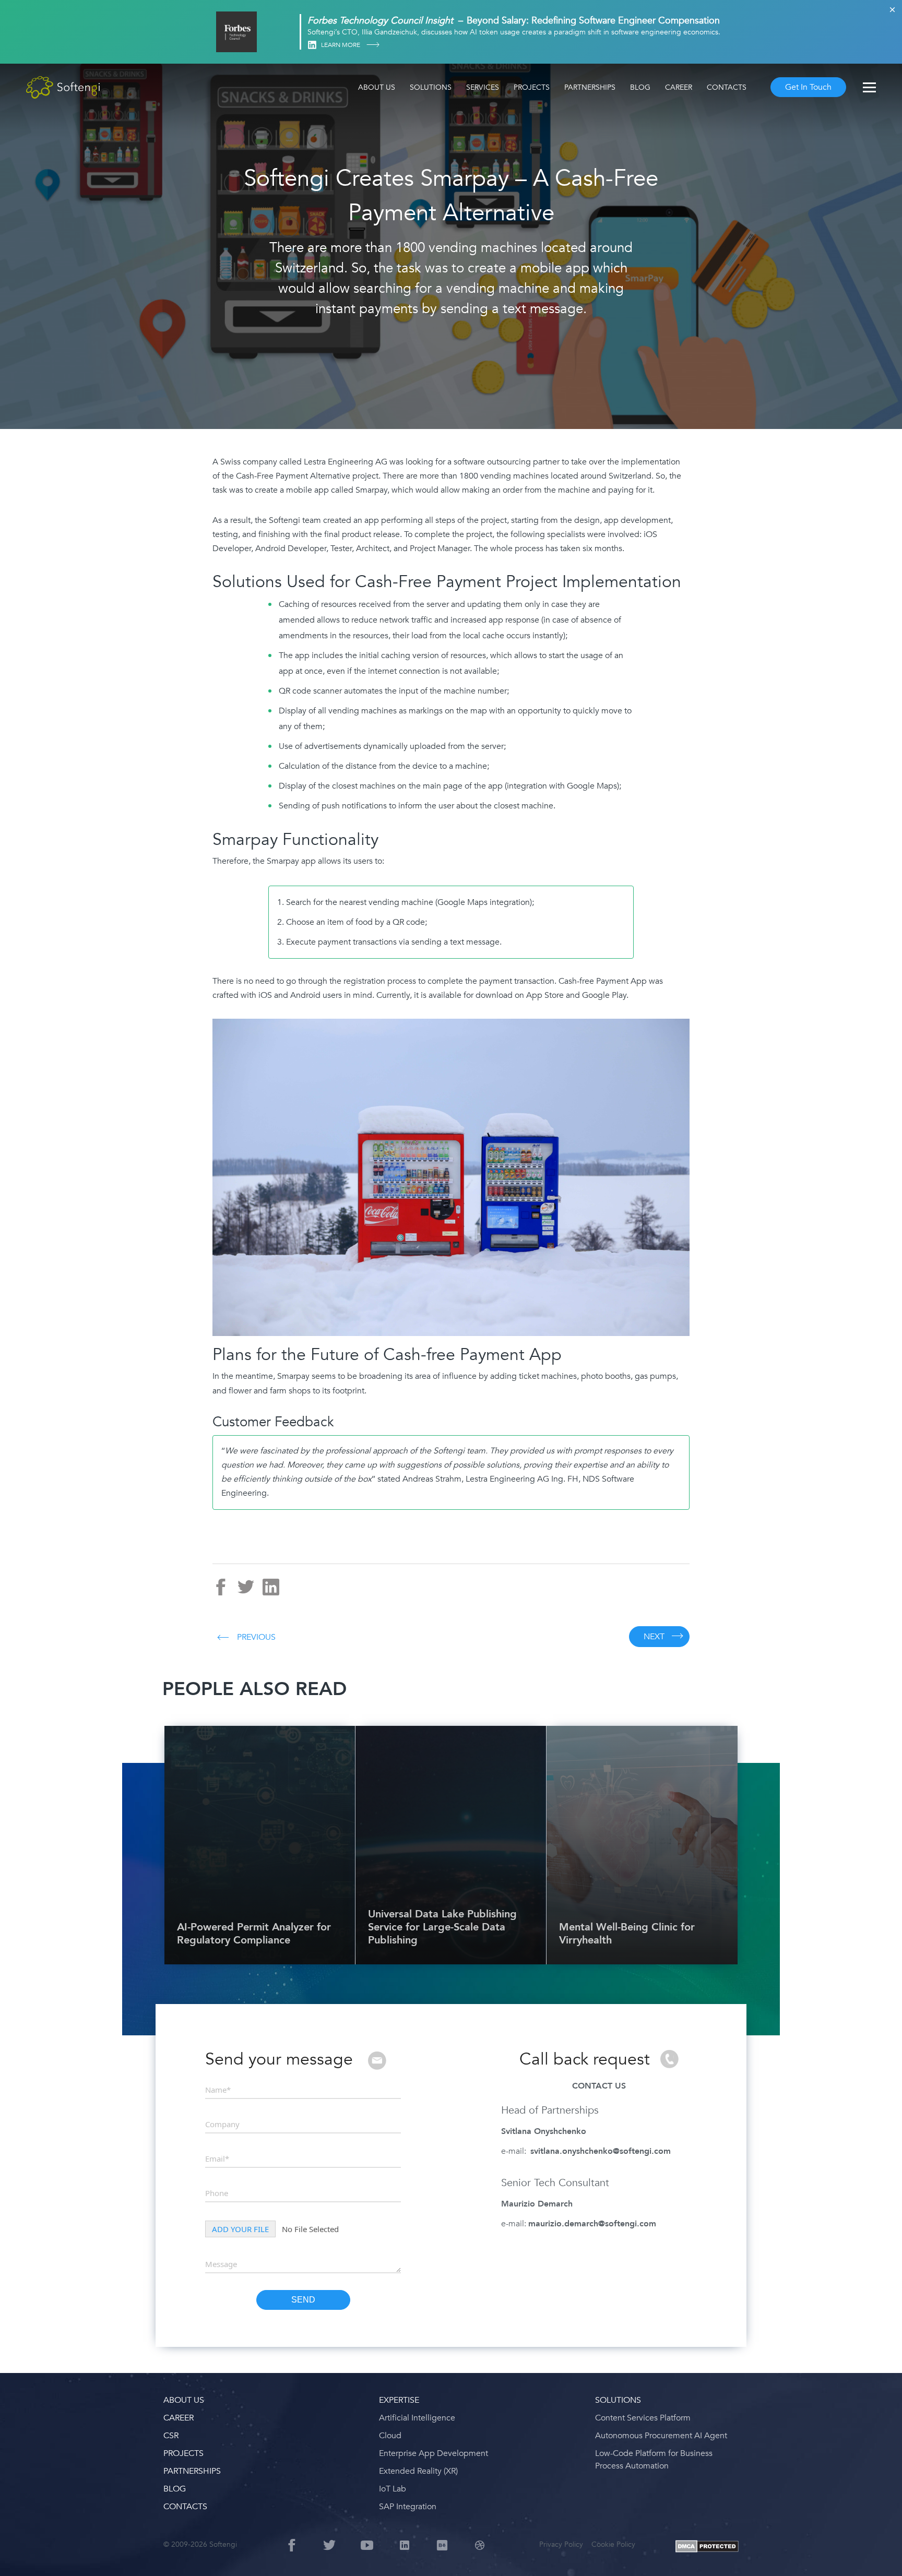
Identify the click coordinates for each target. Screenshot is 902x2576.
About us (377, 87)
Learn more (341, 45)
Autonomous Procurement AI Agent (661, 2436)
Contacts (727, 87)
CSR (171, 2436)
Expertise (399, 2400)
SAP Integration (408, 2507)
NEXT (654, 1637)
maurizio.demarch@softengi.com (592, 2224)
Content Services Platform (643, 2418)
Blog (640, 87)
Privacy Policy (561, 2544)
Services (483, 87)
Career (679, 87)
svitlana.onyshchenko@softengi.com (601, 2151)
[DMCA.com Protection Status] (707, 2547)
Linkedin (312, 45)
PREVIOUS (256, 1637)
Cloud (390, 2436)
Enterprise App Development (434, 2453)
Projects (532, 87)
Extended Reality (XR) (418, 2471)
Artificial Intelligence (417, 2418)
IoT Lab (393, 2489)
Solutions (431, 87)
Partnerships (590, 87)
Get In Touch (808, 87)
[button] (21, 2555)
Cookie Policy (613, 2544)
